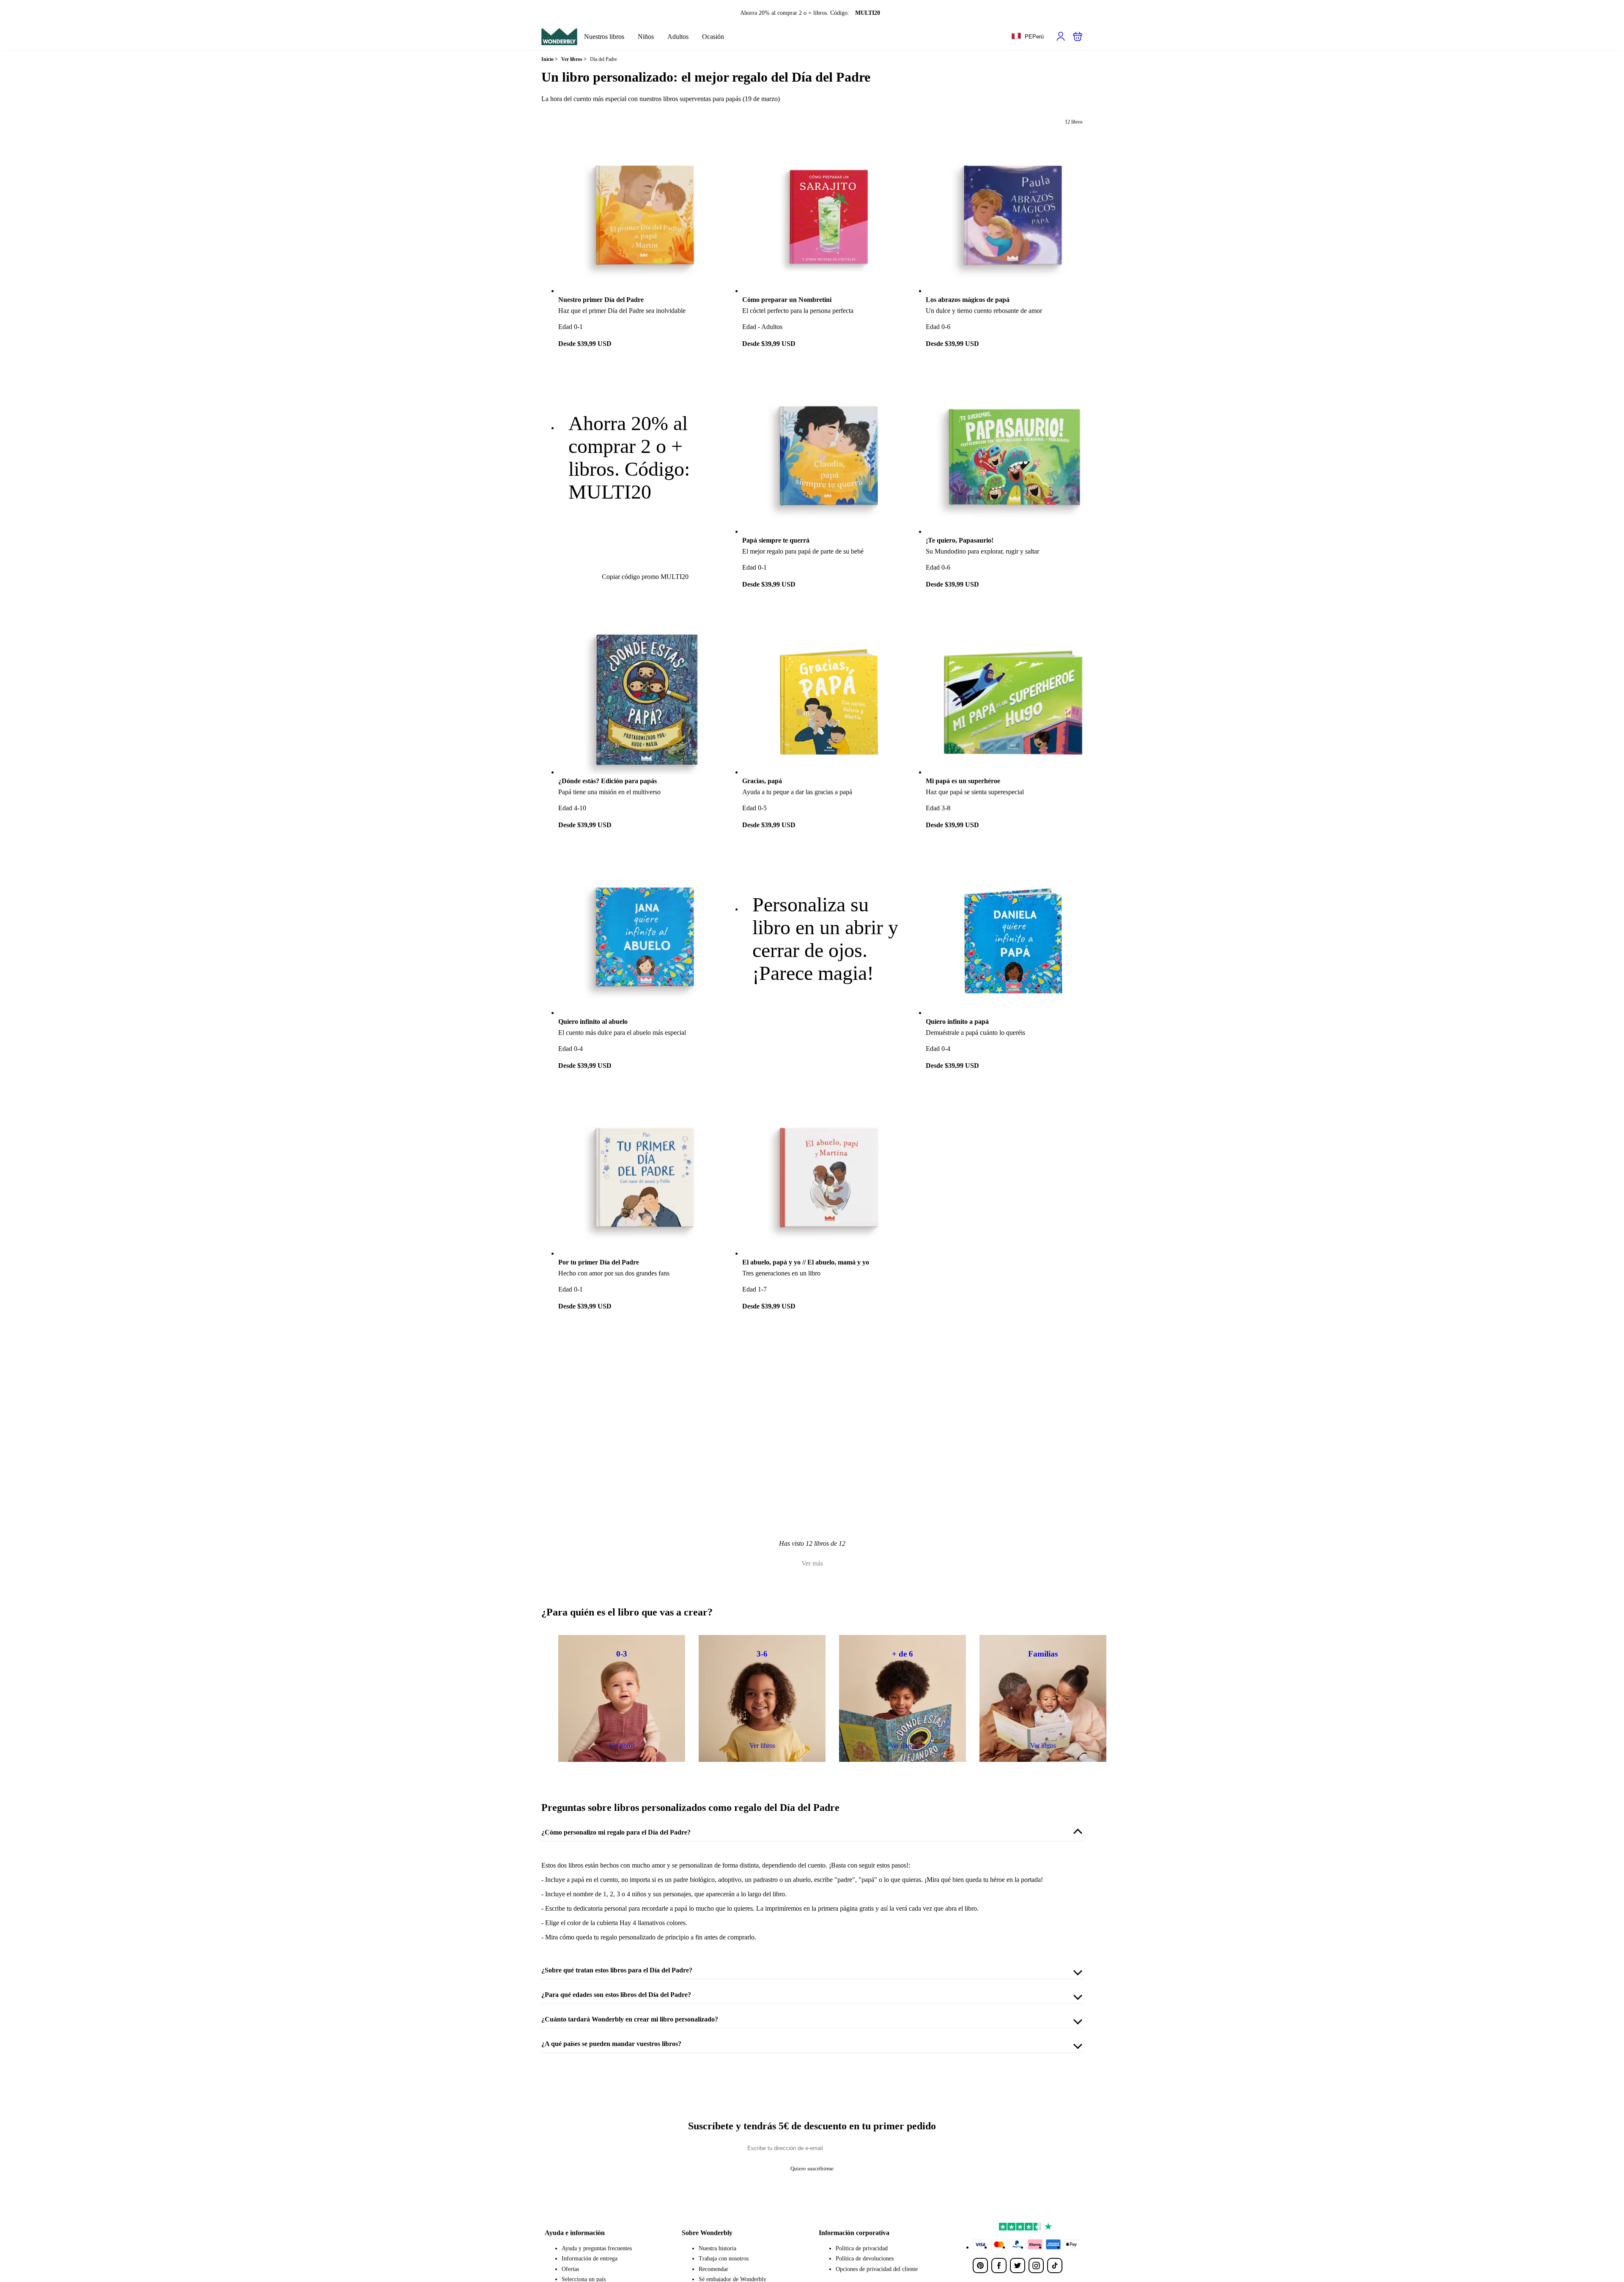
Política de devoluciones (865, 2259)
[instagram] (1036, 2266)
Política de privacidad (862, 2248)
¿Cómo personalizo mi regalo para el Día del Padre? (616, 1832)
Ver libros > (574, 59)
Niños (646, 37)
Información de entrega (590, 2259)
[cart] (1078, 36)
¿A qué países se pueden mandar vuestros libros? (611, 2044)
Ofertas (570, 2269)
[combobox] (1027, 37)
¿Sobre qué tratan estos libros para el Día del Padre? (617, 1970)
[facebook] (999, 2266)
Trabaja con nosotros (724, 2259)
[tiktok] (1055, 2266)
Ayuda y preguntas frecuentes (597, 2248)
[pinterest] (980, 2266)
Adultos (678, 37)
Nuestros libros (604, 37)
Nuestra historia (717, 2248)
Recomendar (713, 2269)
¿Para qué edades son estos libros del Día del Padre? (616, 1995)
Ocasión (713, 37)
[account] (1061, 36)
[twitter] (1018, 2266)
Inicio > (550, 59)
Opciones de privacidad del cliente (877, 2269)
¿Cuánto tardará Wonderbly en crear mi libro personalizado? (630, 2019)
